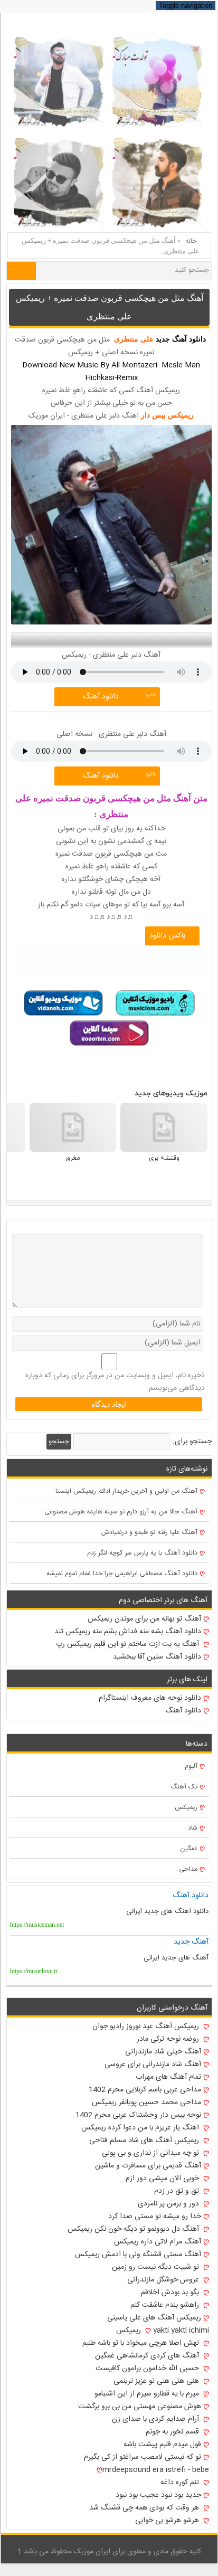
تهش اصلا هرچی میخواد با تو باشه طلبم (142, 2343)
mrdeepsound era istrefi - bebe (156, 2470)
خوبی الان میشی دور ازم (163, 2179)
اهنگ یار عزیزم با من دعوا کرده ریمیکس (141, 2128)
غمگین (189, 1849)
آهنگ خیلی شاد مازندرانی (163, 2052)
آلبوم (191, 1767)
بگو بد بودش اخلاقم (171, 2293)
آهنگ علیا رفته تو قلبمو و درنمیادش (149, 1533)
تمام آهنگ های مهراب (168, 2077)
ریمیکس (186, 1808)
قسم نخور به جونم (173, 2432)
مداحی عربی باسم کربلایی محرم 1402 (145, 2090)
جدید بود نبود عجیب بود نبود (158, 2495)
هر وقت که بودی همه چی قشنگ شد (145, 2508)
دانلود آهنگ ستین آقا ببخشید (157, 1657)
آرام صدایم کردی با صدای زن (157, 2419)
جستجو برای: (192, 1442)
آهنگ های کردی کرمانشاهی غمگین (148, 2356)
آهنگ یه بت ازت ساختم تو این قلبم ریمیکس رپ (129, 1644)
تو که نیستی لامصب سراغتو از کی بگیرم (143, 2457)
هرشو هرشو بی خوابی (168, 2521)
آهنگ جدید (191, 1942)
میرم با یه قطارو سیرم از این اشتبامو (148, 2394)
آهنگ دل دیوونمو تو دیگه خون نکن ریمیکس (134, 2229)
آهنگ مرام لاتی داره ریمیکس (158, 2242)
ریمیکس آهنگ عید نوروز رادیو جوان (147, 2026)
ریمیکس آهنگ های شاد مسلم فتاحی (145, 2141)
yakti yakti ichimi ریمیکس (163, 2331)
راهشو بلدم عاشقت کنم (166, 2305)
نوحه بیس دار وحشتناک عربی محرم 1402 (138, 2115)
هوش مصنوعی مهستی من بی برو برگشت (140, 2407)
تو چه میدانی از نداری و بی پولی (151, 2153)
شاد (193, 1828)
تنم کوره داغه (181, 2483)
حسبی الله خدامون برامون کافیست (148, 2369)
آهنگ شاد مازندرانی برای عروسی (153, 2064)
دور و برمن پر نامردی (169, 2204)
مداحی (188, 1869)
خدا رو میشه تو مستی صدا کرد (155, 2217)
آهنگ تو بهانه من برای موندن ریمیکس (144, 1619)
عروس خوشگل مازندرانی (164, 2280)
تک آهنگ (184, 1787)
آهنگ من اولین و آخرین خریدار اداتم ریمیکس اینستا (126, 1491)
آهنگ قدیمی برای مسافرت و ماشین (148, 2166)
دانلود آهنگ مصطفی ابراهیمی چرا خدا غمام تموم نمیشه (122, 1574)
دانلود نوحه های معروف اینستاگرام (150, 1698)
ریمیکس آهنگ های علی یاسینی (154, 2318)
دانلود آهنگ (101, 697)
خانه (191, 241)
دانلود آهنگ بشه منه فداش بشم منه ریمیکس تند (128, 1632)
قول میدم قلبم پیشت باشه (162, 2445)
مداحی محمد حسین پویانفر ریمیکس (146, 2103)
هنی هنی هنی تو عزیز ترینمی (157, 2381)
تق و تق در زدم (178, 2191)
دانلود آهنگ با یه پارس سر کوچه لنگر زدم (142, 1553)
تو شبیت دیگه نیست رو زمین (157, 2267)
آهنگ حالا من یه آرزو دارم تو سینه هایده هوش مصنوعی (121, 1512)
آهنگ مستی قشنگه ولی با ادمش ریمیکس (138, 2255)
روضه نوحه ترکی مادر (169, 2039)
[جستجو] (21, 271)
